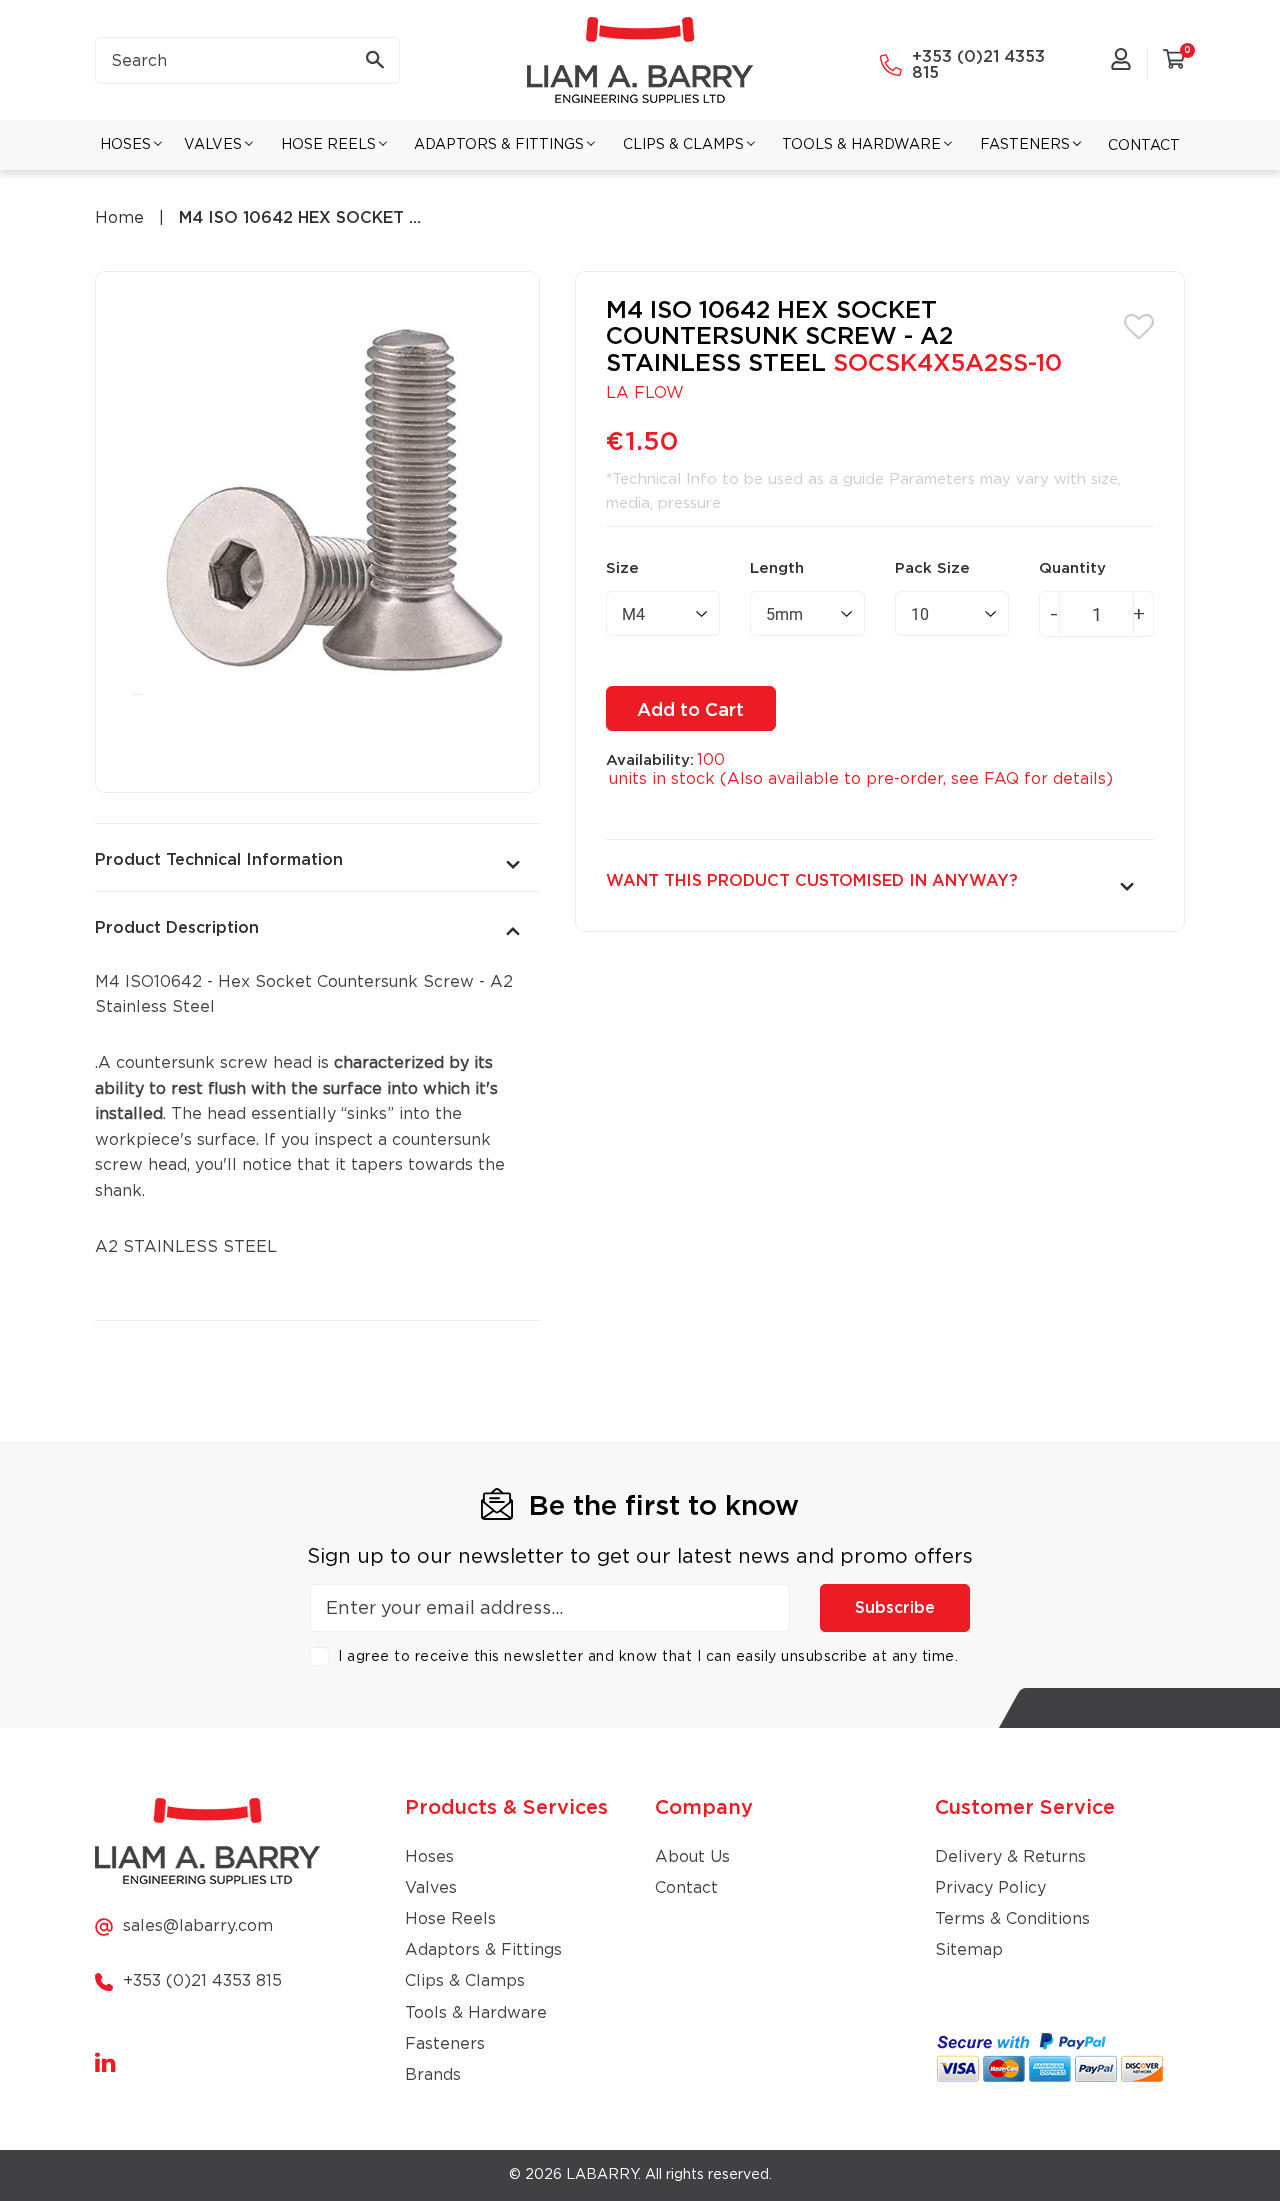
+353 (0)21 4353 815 (978, 65)
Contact (686, 1888)
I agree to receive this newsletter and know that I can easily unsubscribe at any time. (648, 1657)
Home (119, 218)
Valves (431, 1888)
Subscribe (895, 1608)
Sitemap (969, 1950)
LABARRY (602, 2175)
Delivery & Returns (1010, 1857)
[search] (247, 60)
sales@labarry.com (198, 1926)
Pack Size (932, 568)
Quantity (1072, 568)
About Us (692, 1857)
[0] (1174, 63)
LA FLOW (645, 393)
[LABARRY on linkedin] (105, 2064)
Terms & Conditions (1012, 1919)
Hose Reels (450, 1919)
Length (777, 568)
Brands (433, 2075)
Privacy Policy (990, 1888)
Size (622, 568)
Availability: (650, 760)
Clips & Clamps (465, 1981)
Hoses (429, 1857)
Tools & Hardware (476, 2013)
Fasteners (445, 2044)
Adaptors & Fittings (483, 1950)
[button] (1139, 325)
